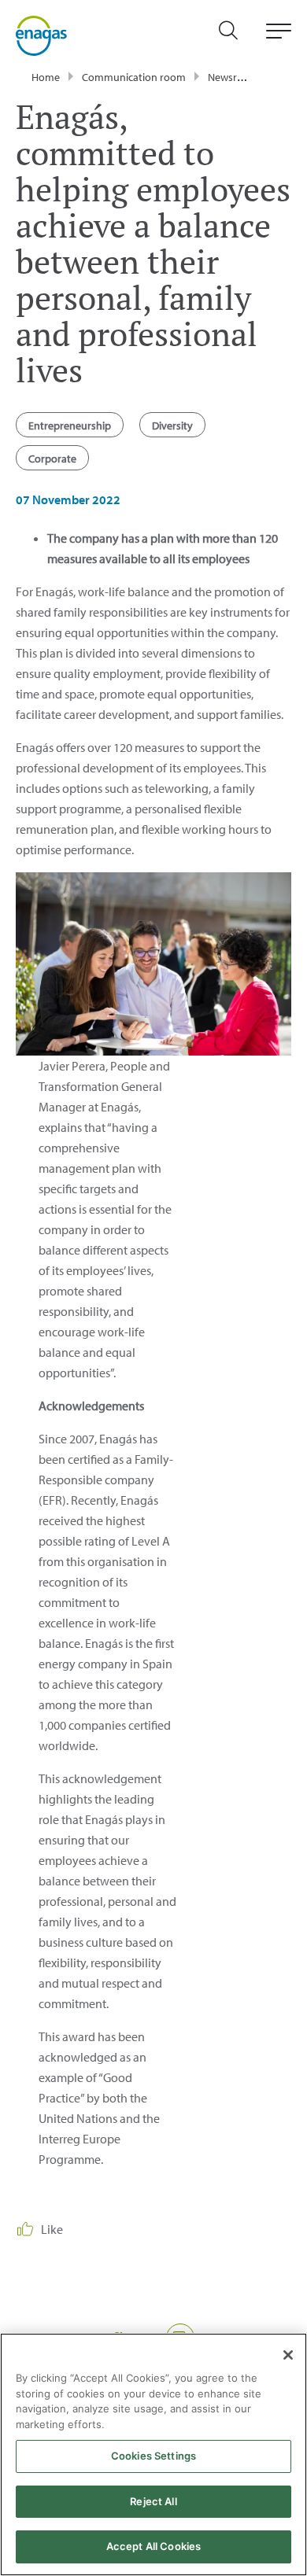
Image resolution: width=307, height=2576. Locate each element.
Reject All (153, 2501)
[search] (236, 36)
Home (46, 77)
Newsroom (233, 77)
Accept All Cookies (153, 2546)
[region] (153, 2454)
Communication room (134, 77)
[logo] (41, 35)
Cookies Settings (153, 2456)
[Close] (288, 2355)
